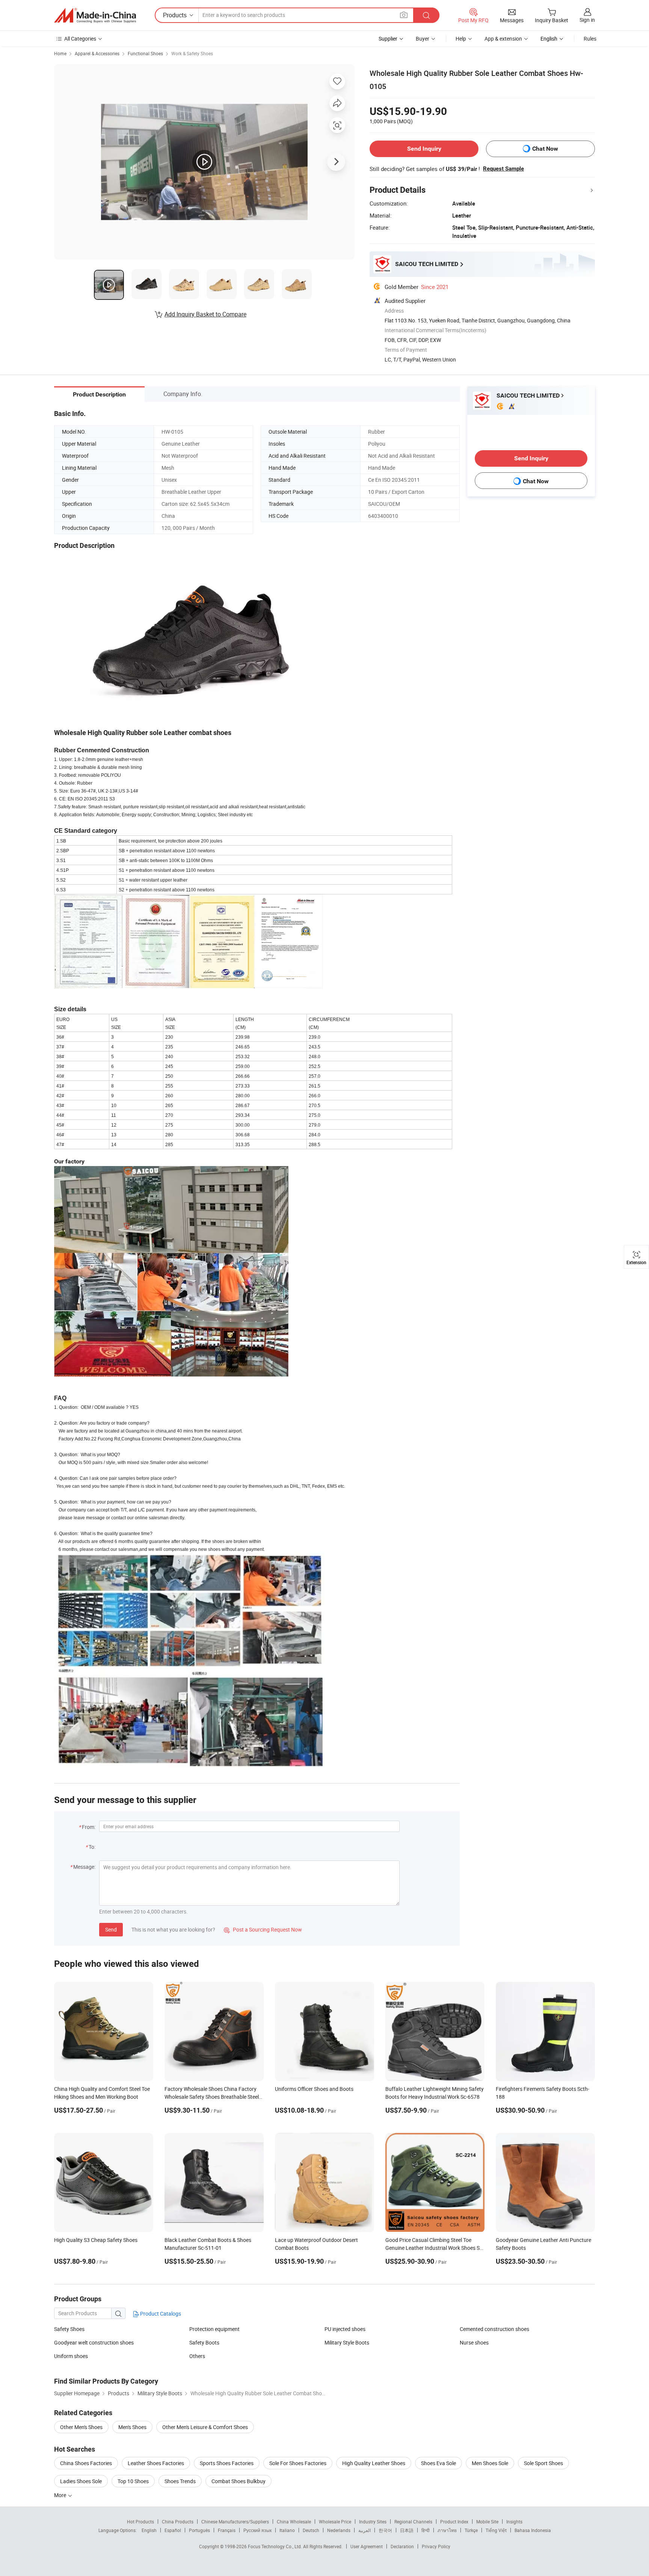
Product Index (454, 2522)
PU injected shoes (345, 2329)
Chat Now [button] (545, 149)
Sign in (587, 20)
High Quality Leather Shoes (374, 2463)
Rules (590, 39)
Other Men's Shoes (81, 2427)
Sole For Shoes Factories (298, 2463)
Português (199, 2530)
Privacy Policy (436, 2546)
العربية (364, 2530)
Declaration (402, 2546)
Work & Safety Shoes (192, 53)
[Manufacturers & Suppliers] (95, 15)
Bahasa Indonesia (533, 2530)
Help (461, 39)
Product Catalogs (160, 2314)
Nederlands (339, 2530)
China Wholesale (294, 2522)
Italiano (287, 2530)
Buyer (423, 39)
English (149, 2530)
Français (227, 2530)
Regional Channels (413, 2522)
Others (197, 2356)
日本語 (407, 2530)
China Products (178, 2522)
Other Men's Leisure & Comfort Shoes (205, 2427)
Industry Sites (373, 2522)
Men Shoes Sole (490, 2463)
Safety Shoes (69, 2329)
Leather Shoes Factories (156, 2463)
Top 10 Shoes (133, 2481)
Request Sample (503, 169)
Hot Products (140, 2522)
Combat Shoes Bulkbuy (238, 2481)
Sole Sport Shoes (543, 2463)
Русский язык (257, 2530)
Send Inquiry (424, 149)
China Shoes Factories (86, 2463)
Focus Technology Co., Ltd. (275, 2546)
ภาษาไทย (447, 2530)
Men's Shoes (132, 2427)
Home (60, 53)
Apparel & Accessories (97, 53)
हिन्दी (426, 2530)
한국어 (385, 2530)
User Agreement (367, 2546)
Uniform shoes (71, 2356)
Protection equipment (214, 2329)
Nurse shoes (474, 2342)
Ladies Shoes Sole (81, 2481)
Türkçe (471, 2530)
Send (111, 1929)
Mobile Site (487, 2522)
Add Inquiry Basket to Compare (205, 314)
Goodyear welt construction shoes (94, 2342)
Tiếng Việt (496, 2530)
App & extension (503, 39)
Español (173, 2530)
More (61, 2495)
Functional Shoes (145, 53)
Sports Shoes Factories (227, 2463)
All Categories (80, 39)
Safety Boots (204, 2342)
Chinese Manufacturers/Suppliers (235, 2522)
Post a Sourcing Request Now (263, 1929)
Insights (514, 2522)
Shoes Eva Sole (438, 2463)
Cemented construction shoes (494, 2329)
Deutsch (311, 2530)
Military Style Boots (347, 2342)
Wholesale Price (335, 2522)
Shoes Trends (180, 2481)
